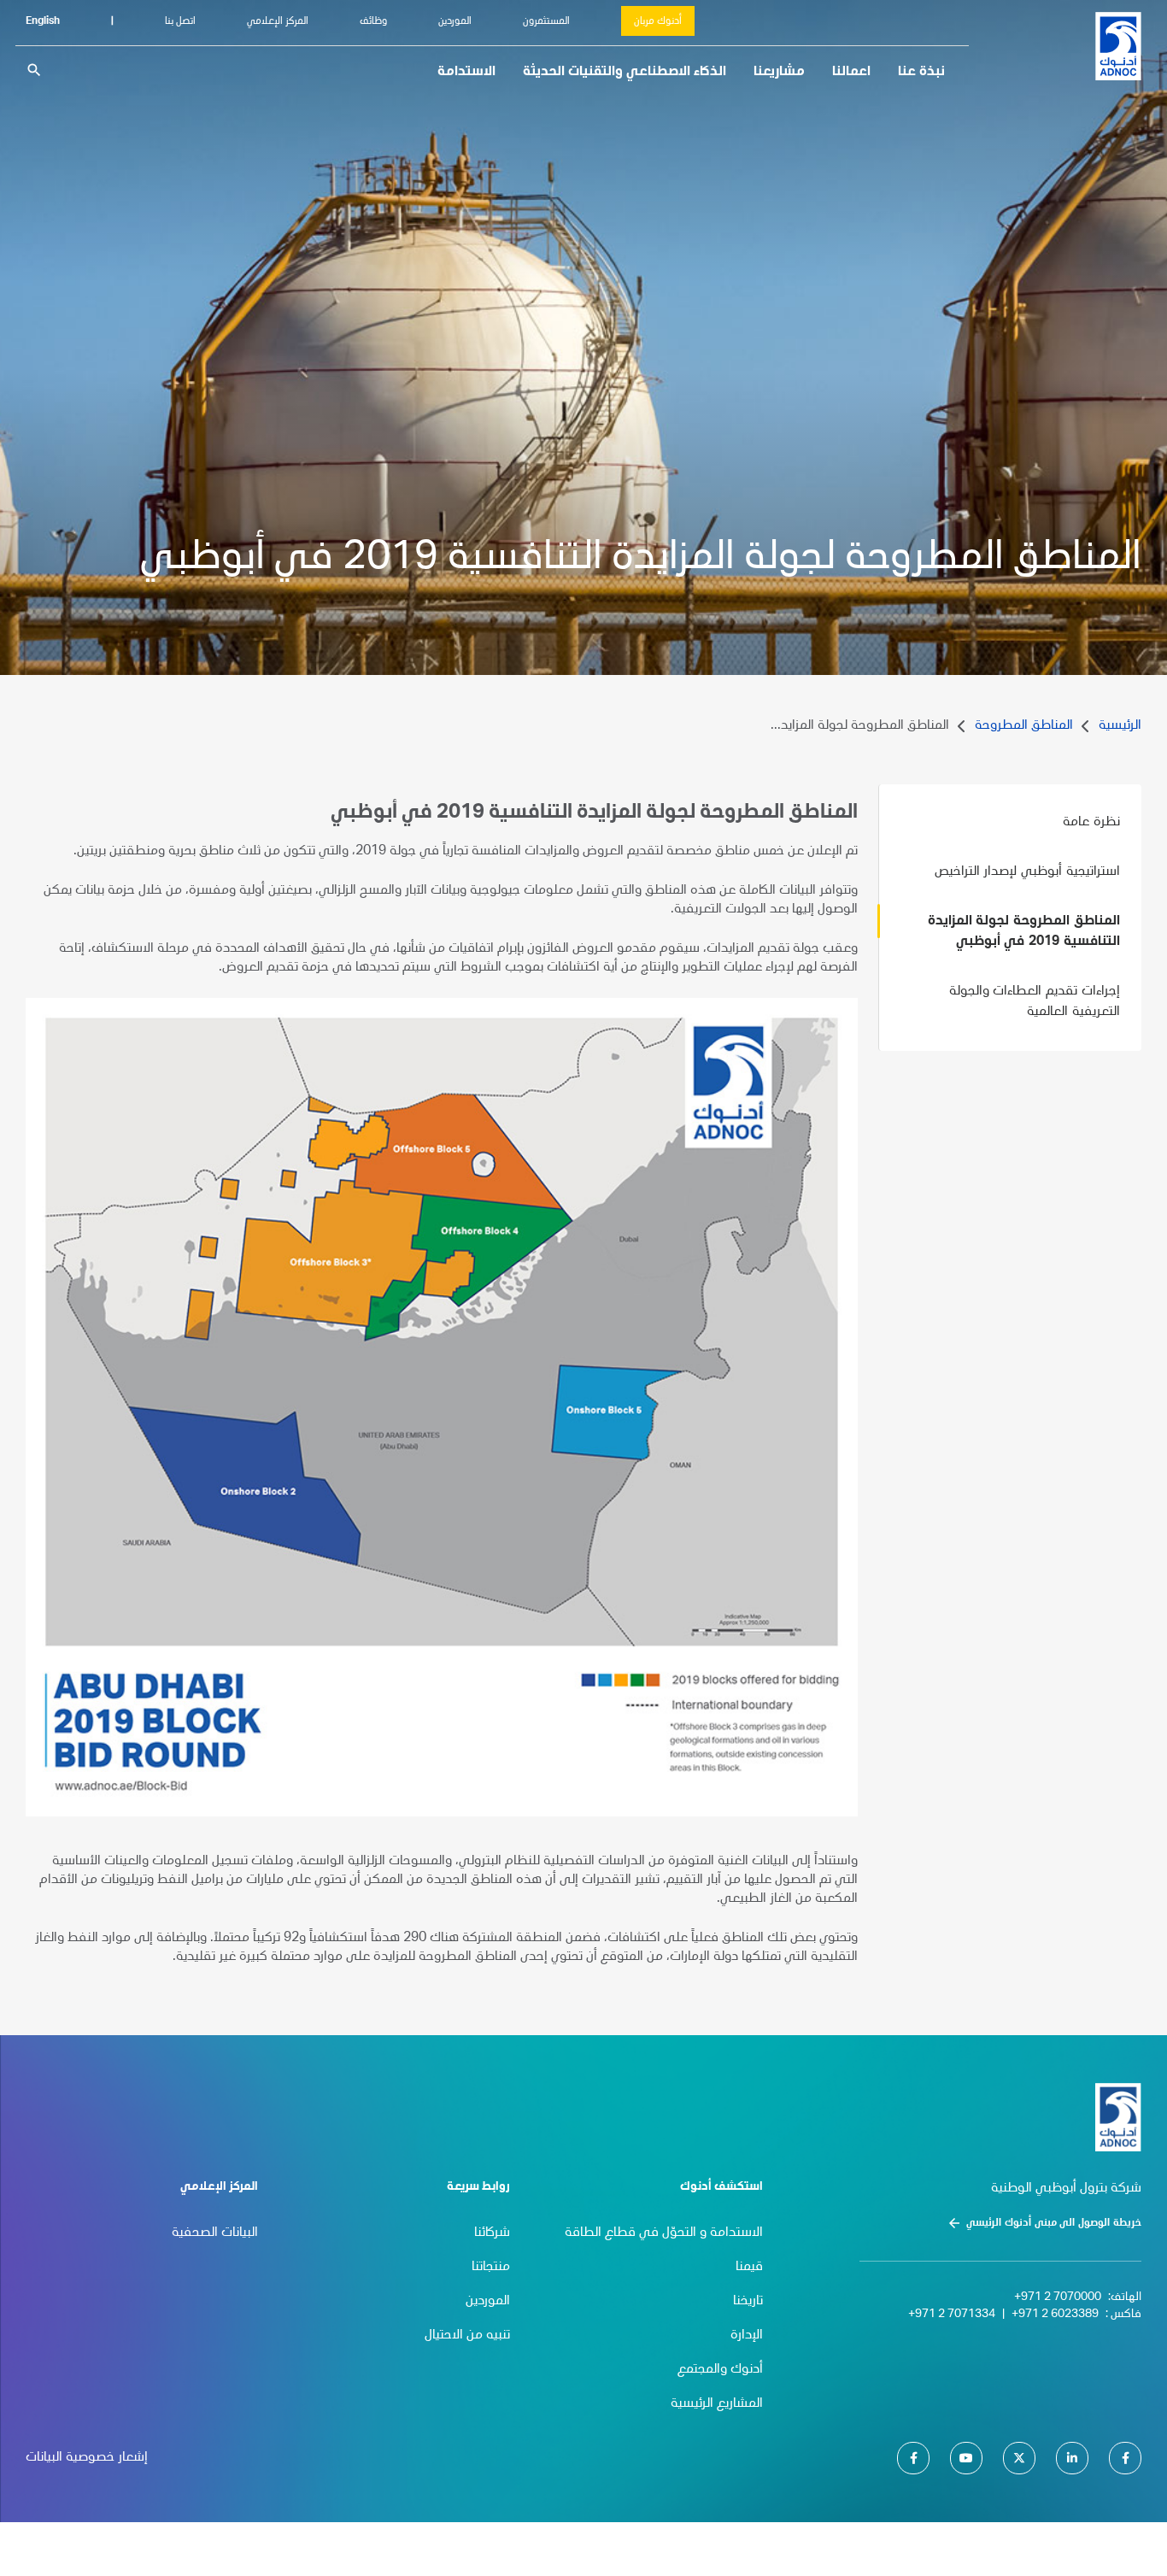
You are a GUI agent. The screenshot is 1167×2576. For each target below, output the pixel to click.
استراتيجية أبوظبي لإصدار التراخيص (1027, 872)
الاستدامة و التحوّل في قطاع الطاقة (664, 2233)
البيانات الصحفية (215, 2233)
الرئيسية (1120, 726)
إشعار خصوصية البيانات (87, 2458)
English (43, 21)
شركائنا (492, 2233)
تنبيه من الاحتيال (467, 2336)
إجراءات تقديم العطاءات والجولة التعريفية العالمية (1035, 1002)
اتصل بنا (180, 21)
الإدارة (747, 2336)
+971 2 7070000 (1058, 2297)
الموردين (455, 21)
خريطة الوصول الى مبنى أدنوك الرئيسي (1054, 2223)
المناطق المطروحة (1024, 726)
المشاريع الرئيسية (717, 2404)
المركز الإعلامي (278, 21)
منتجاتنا (491, 2268)
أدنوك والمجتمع (720, 2370)
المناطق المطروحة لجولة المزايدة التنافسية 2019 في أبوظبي (1024, 932)
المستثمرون (546, 21)
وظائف (373, 21)
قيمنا (749, 2268)
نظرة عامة (1091, 823)
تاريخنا (748, 2302)
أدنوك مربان (658, 21)
